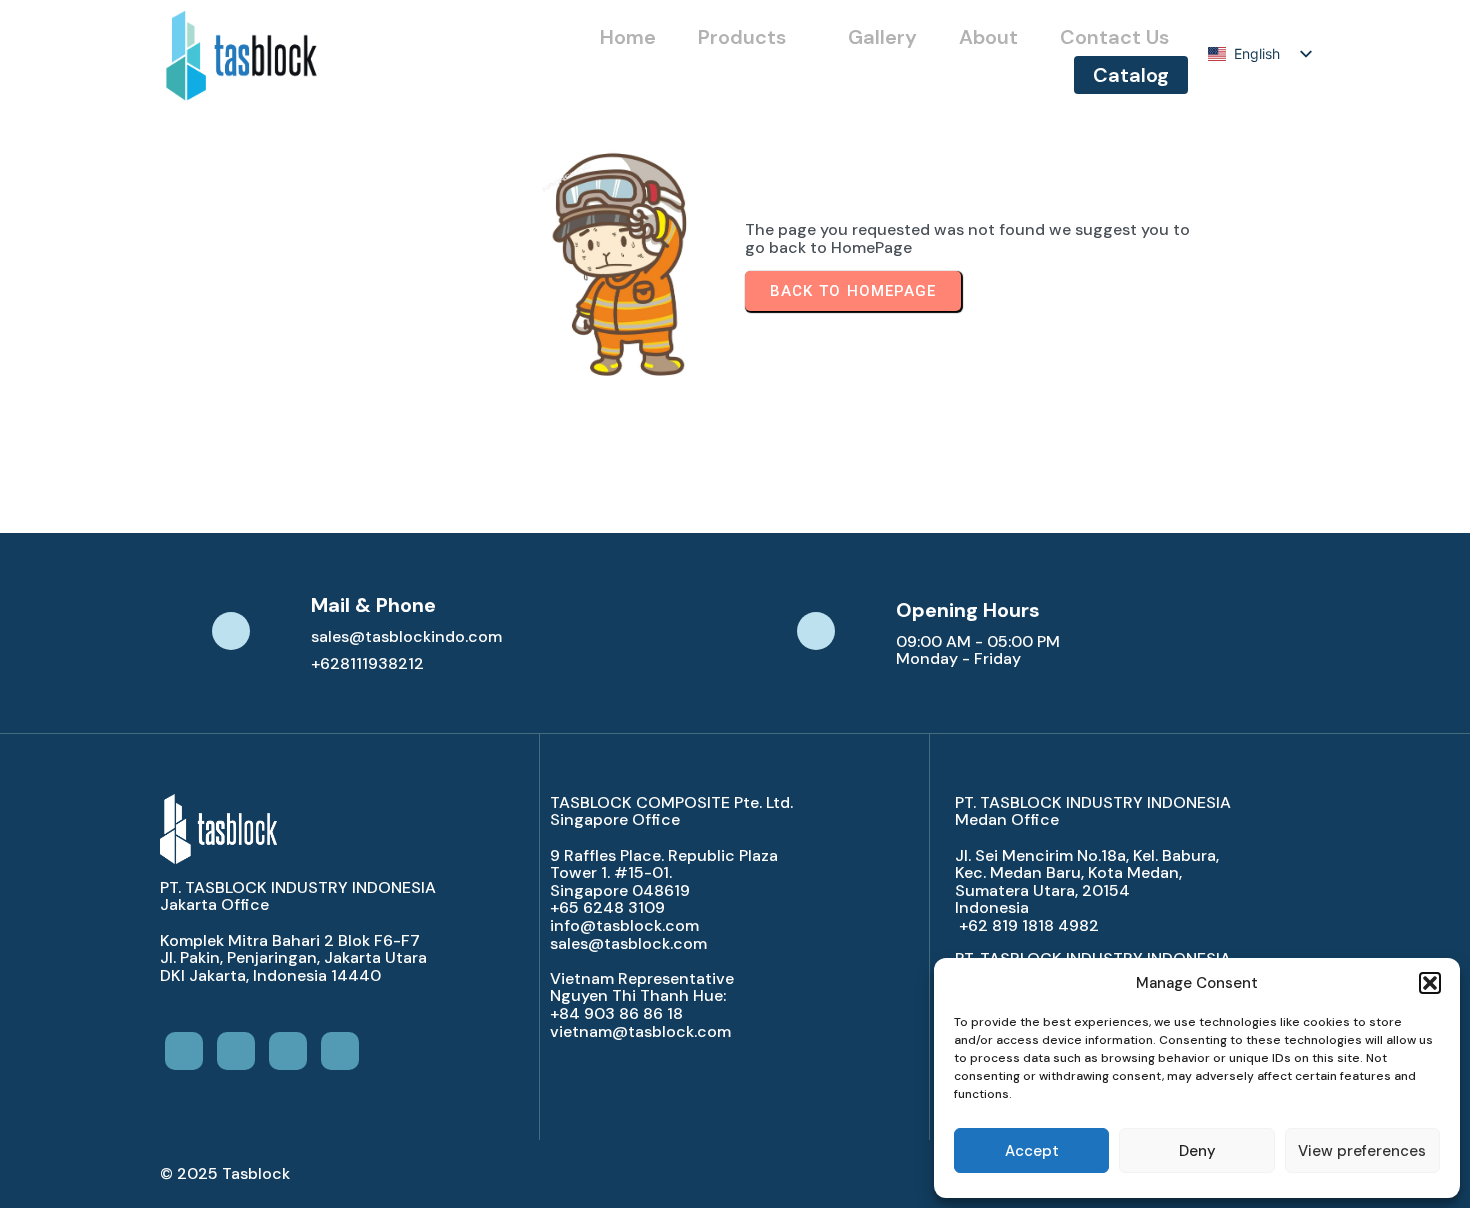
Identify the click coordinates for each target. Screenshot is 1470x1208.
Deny (1197, 1151)
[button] (1430, 983)
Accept (1032, 1151)
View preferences (1362, 1151)
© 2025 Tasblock (225, 1173)
